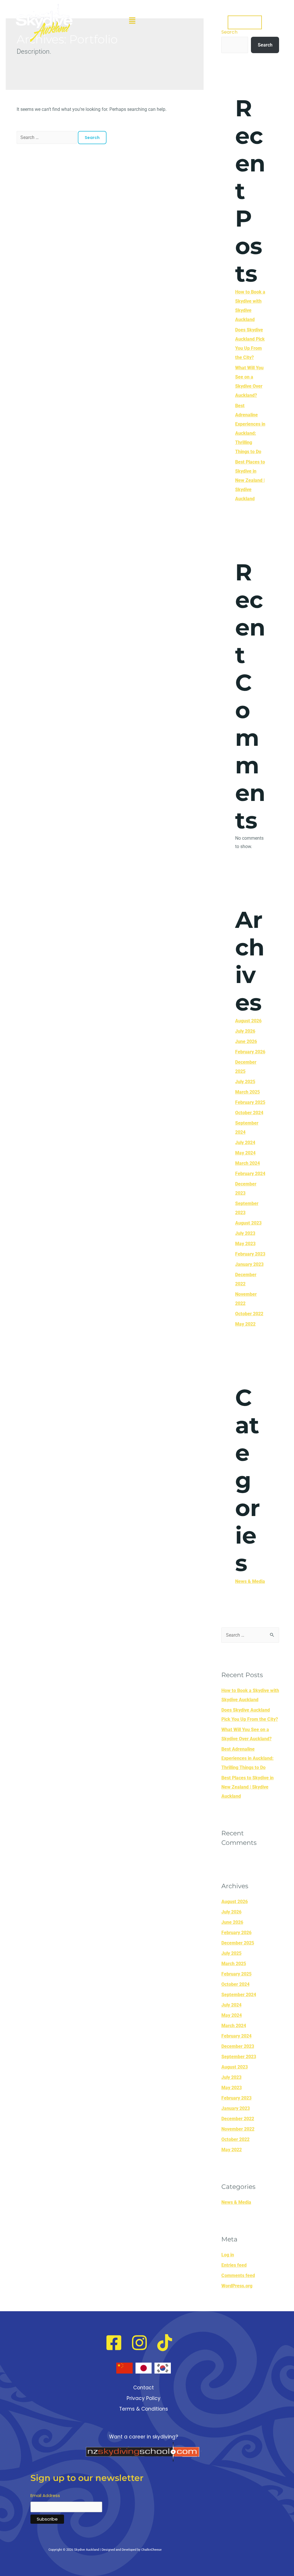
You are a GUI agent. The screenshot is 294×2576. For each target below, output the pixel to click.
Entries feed (234, 2265)
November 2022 (238, 2129)
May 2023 (245, 1244)
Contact (144, 2388)
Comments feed (238, 2275)
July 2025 (245, 1082)
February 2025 (250, 1102)
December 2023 (238, 2046)
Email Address (45, 2495)
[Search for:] (47, 137)
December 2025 (238, 1943)
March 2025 (247, 1092)
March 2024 (247, 1163)
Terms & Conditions (144, 2409)
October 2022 (249, 1314)
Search (265, 45)
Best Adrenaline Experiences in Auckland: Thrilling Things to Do (247, 1758)
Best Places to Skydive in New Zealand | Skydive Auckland (250, 480)
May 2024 (245, 1153)
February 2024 (250, 1174)
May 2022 (245, 1324)
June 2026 (246, 1041)
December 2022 (238, 2119)
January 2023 (249, 1264)
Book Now (245, 22)
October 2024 (249, 1113)
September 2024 (239, 1995)
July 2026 (245, 1031)
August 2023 (248, 1223)
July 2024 (245, 1143)
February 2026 (250, 1052)
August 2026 (248, 1021)
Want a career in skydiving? (144, 2437)
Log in (228, 2255)
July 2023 (245, 1233)
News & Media (250, 1581)
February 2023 (250, 1254)
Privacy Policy (144, 2398)
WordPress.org (237, 2286)
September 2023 (239, 2057)
